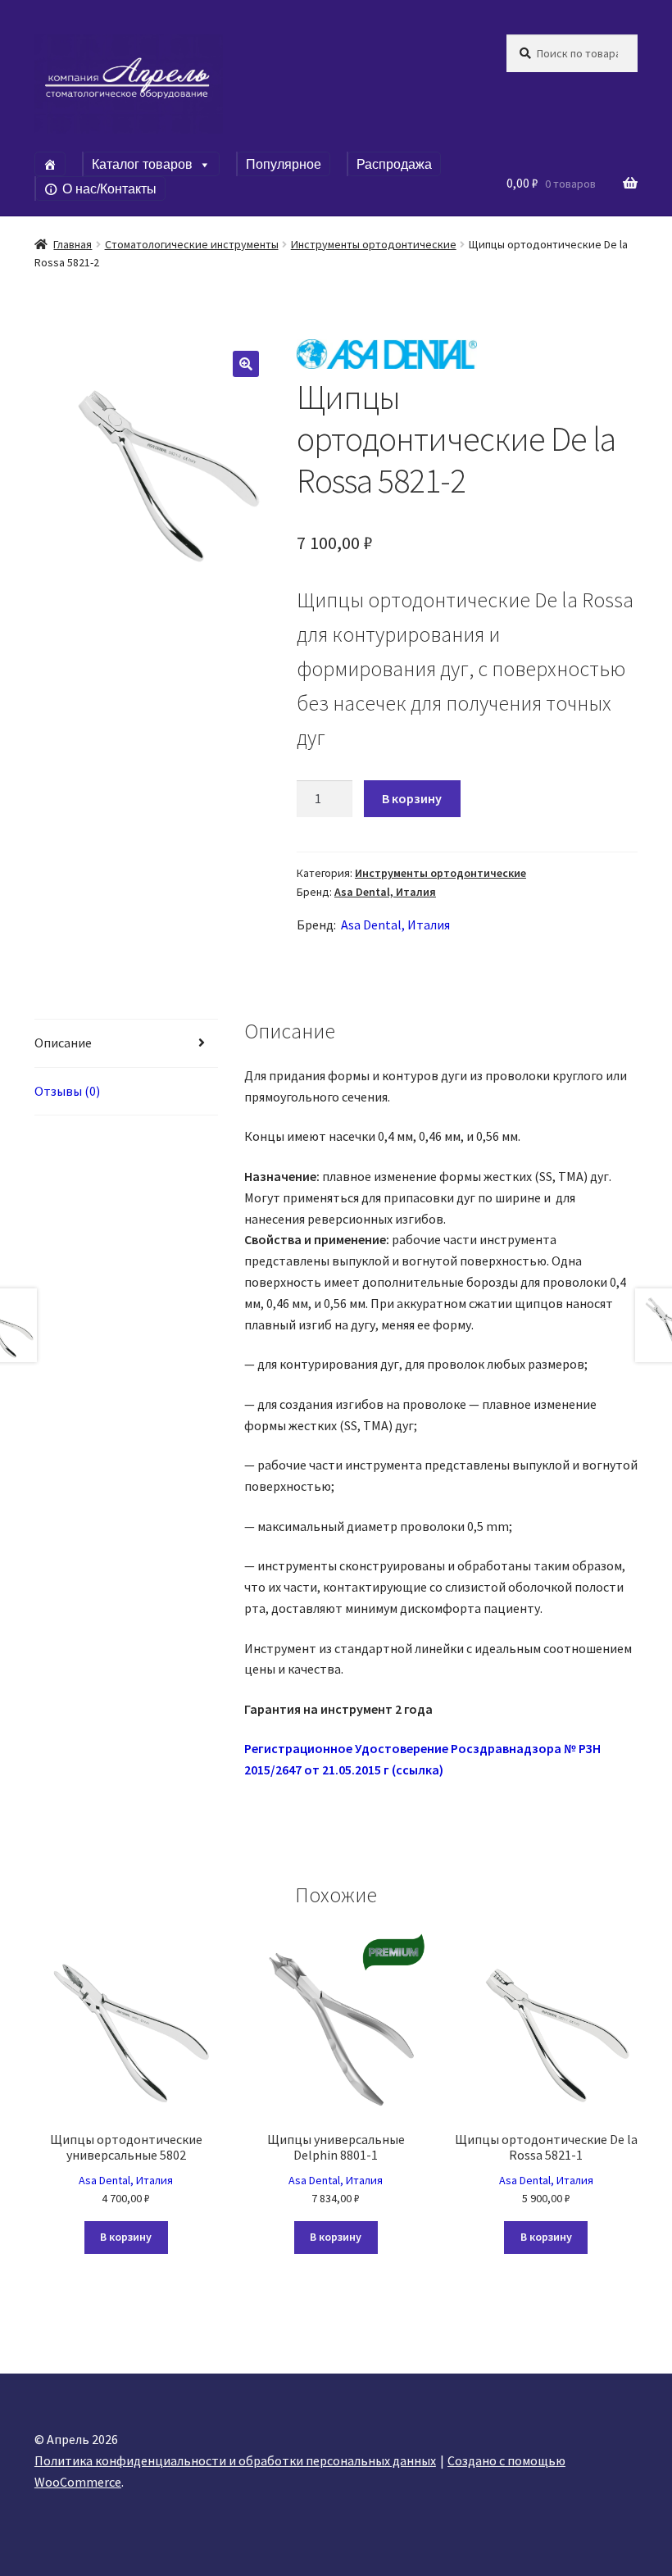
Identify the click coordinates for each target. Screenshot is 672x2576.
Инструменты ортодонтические (374, 244)
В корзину (412, 798)
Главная (73, 244)
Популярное (284, 164)
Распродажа (394, 164)
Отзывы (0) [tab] (67, 1091)
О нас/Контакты (109, 189)
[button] (246, 364)
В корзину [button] (126, 2237)
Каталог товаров (142, 164)
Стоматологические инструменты (192, 244)
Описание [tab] (63, 1043)
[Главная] (50, 164)
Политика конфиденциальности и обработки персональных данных (235, 2460)
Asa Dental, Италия (385, 892)
